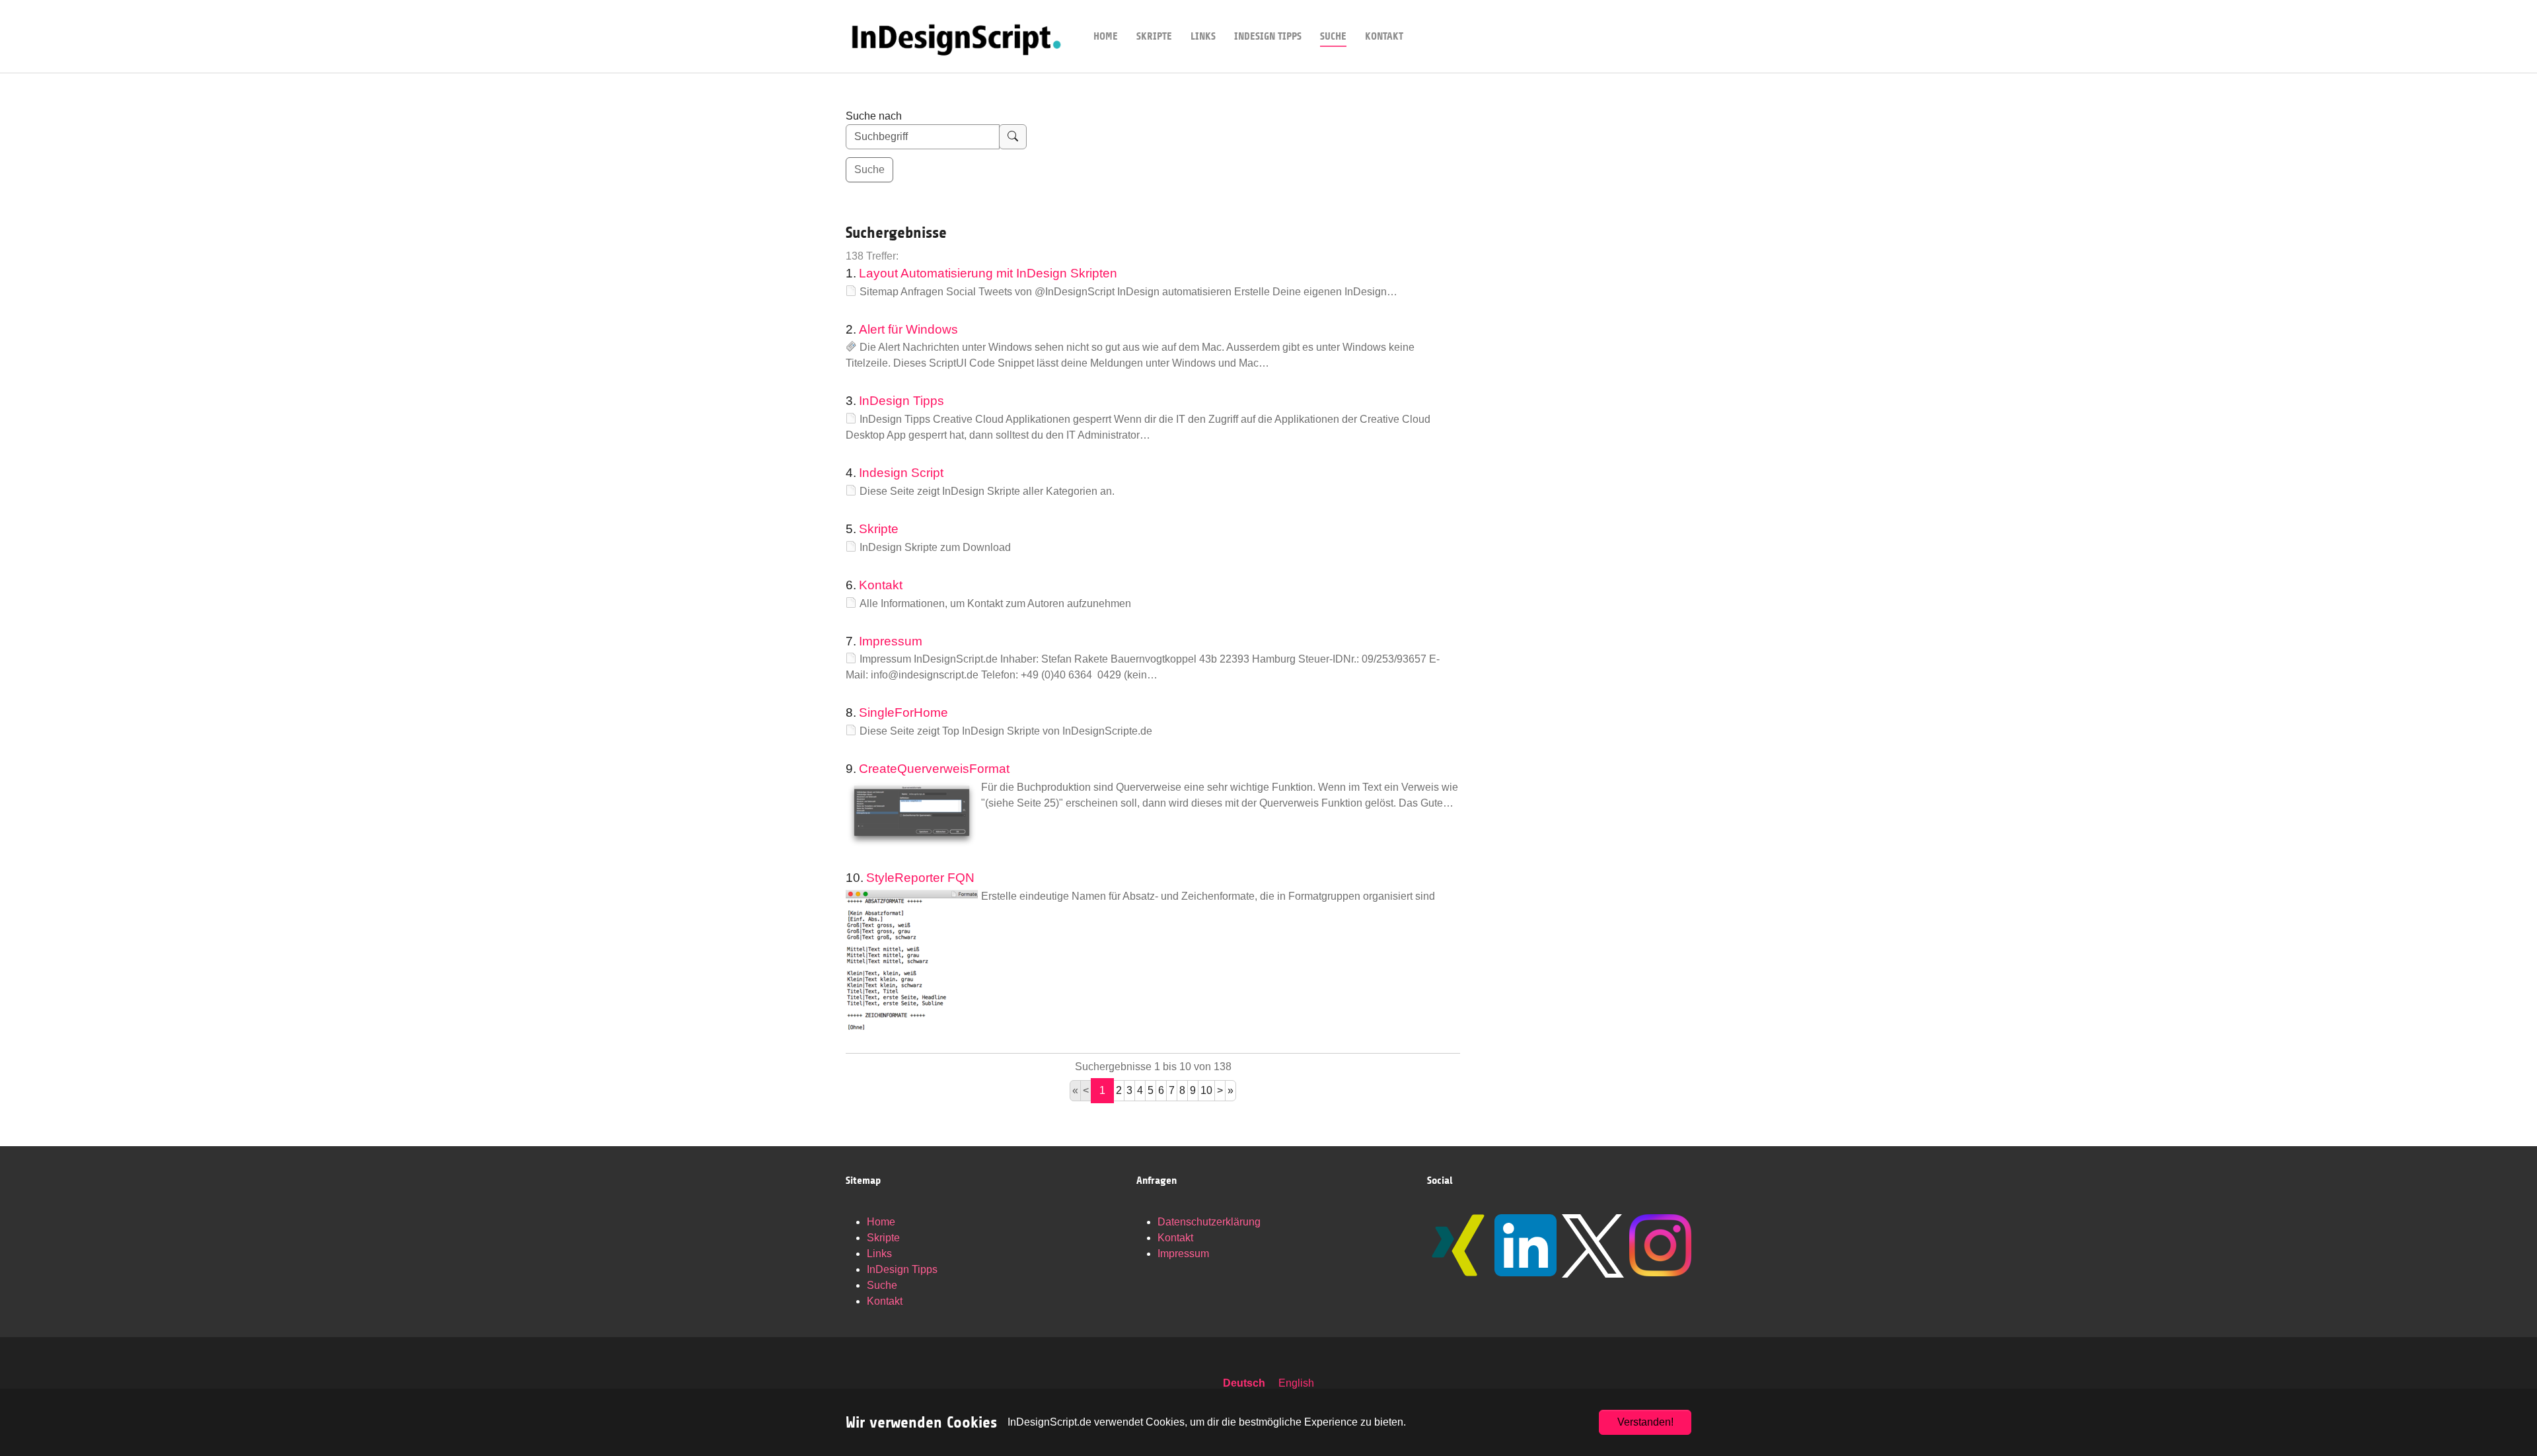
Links (879, 1254)
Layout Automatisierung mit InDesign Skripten (988, 273)
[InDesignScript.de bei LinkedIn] (1526, 1245)
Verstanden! (1645, 1422)
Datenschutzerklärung (1209, 1222)
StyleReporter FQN (920, 878)
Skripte (879, 529)
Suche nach (874, 116)
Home (881, 1222)
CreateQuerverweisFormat (934, 769)
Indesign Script (901, 473)
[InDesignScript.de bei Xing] (1458, 1245)
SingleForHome (903, 712)
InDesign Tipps (901, 401)
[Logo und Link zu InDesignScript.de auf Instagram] (1660, 1245)
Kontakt (881, 585)
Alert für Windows (908, 329)
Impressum (891, 641)
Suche (882, 1285)
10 (1206, 1090)
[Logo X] (1593, 1246)
